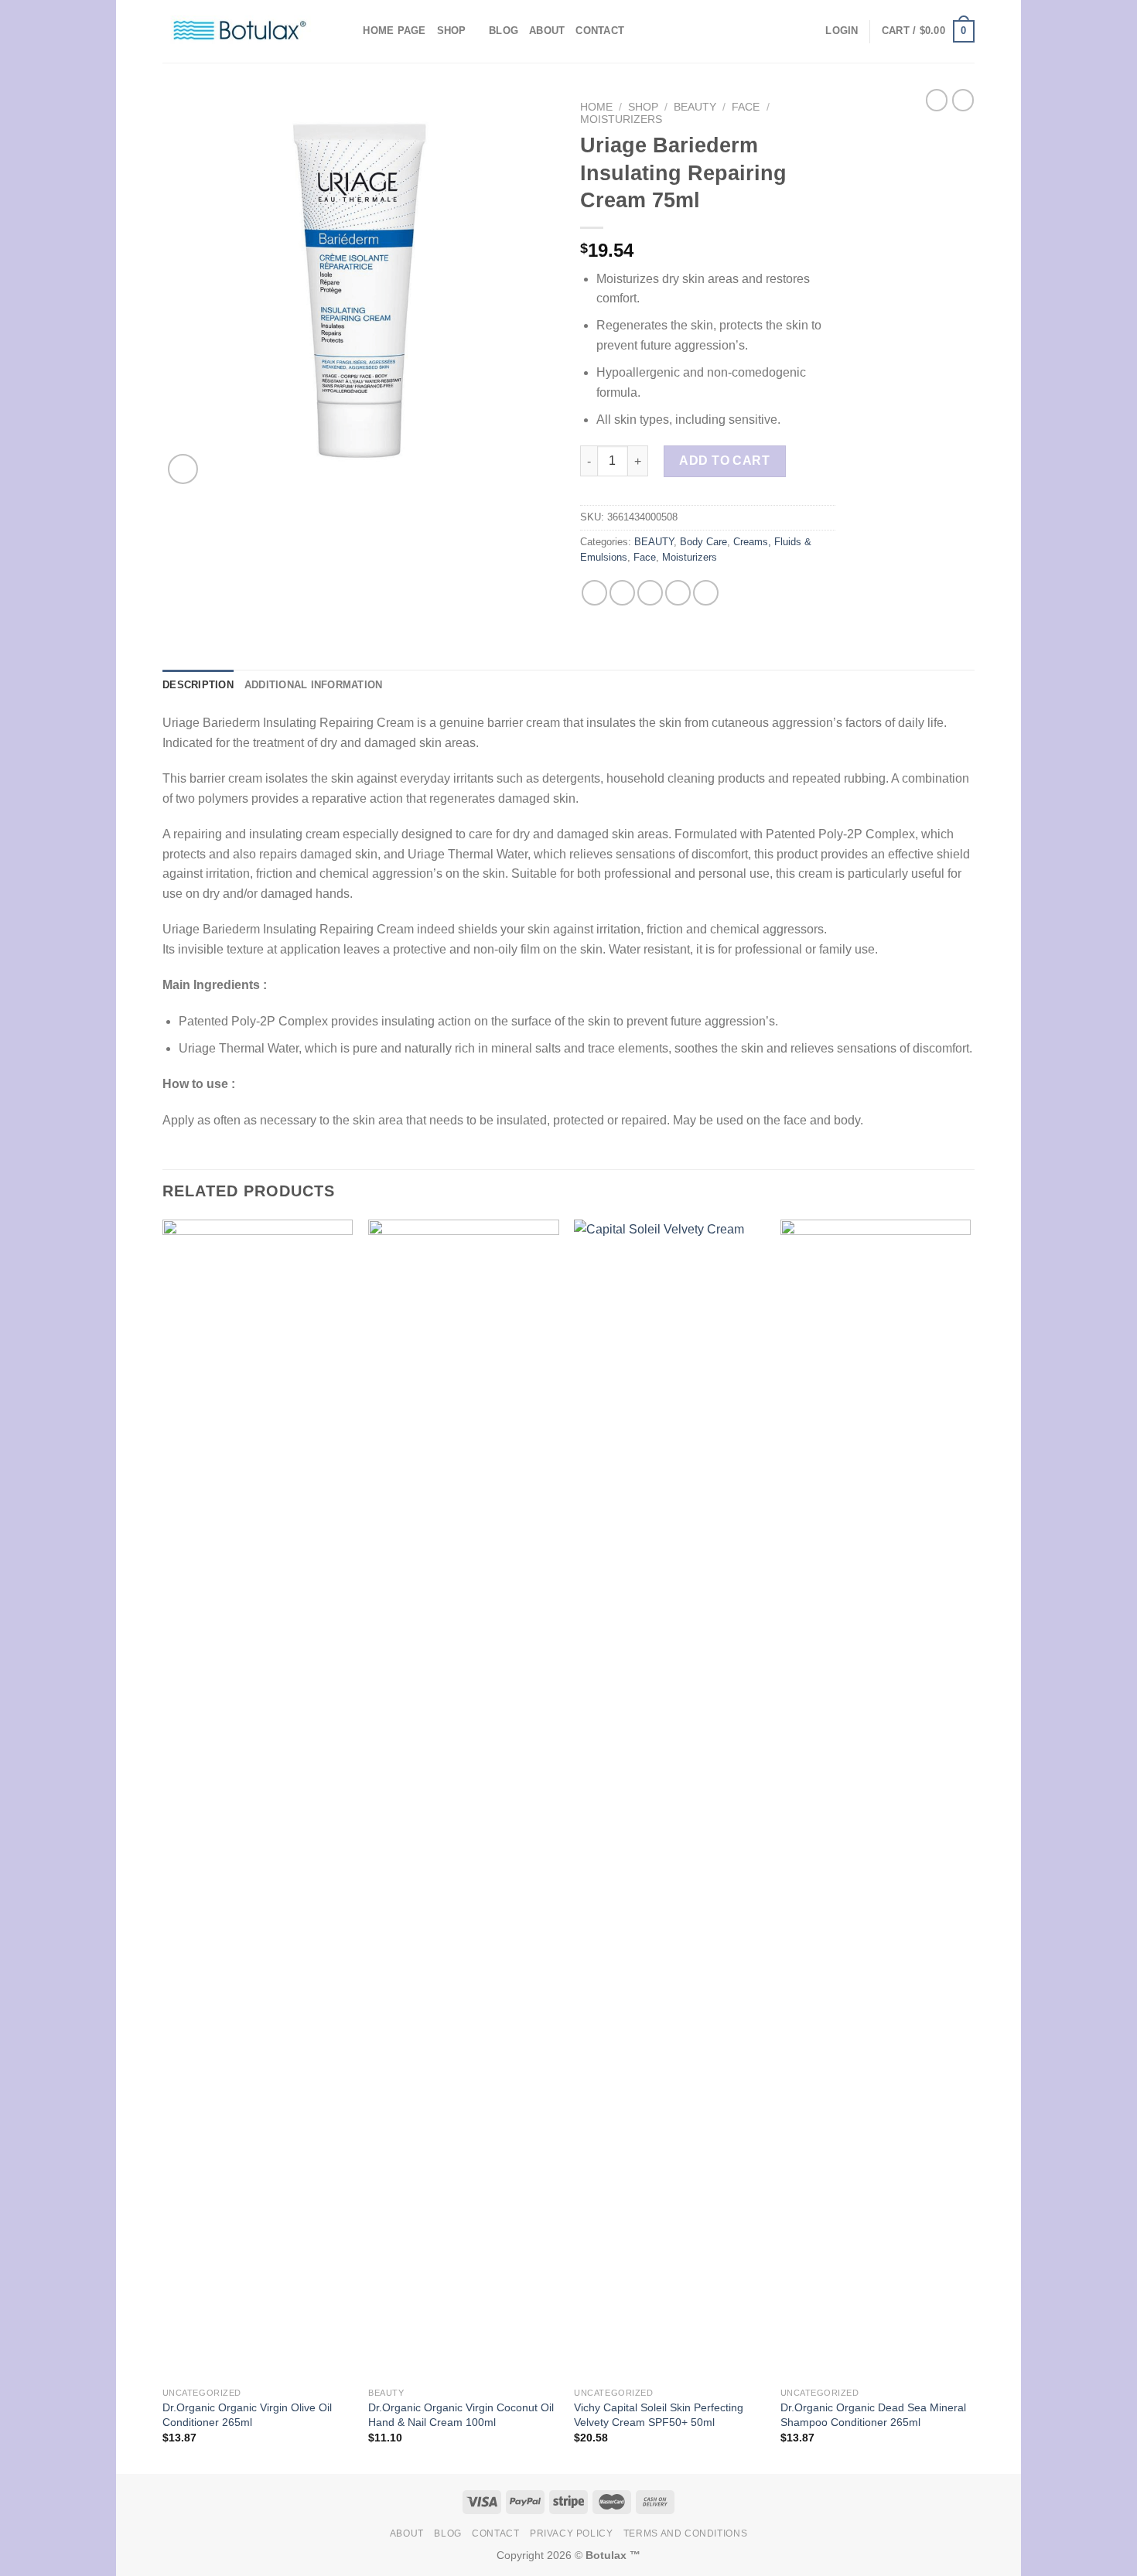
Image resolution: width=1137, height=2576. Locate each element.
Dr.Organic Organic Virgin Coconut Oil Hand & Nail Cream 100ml (461, 2415)
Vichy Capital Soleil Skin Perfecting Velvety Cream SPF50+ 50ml (659, 2415)
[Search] (346, 31)
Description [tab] (198, 685)
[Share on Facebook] (594, 593)
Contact (600, 31)
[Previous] (163, 1845)
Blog (504, 31)
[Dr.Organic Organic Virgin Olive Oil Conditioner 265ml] (258, 1800)
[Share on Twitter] (622, 593)
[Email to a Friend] (650, 593)
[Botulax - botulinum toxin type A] (240, 31)
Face (746, 107)
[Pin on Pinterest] (678, 593)
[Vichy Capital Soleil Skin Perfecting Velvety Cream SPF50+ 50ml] (669, 1800)
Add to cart (724, 461)
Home (596, 107)
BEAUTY (695, 107)
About (547, 31)
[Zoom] (183, 469)
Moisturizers (621, 119)
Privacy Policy (572, 2533)
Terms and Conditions (685, 2533)
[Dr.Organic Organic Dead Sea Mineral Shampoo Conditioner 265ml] (876, 1800)
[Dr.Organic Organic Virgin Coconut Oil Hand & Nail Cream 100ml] (464, 1800)
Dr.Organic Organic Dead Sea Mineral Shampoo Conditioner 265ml (873, 2415)
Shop (452, 31)
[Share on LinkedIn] (706, 593)
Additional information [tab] (314, 685)
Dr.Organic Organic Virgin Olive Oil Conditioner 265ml (247, 2415)
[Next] (970, 1845)
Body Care (703, 542)
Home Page (394, 31)
